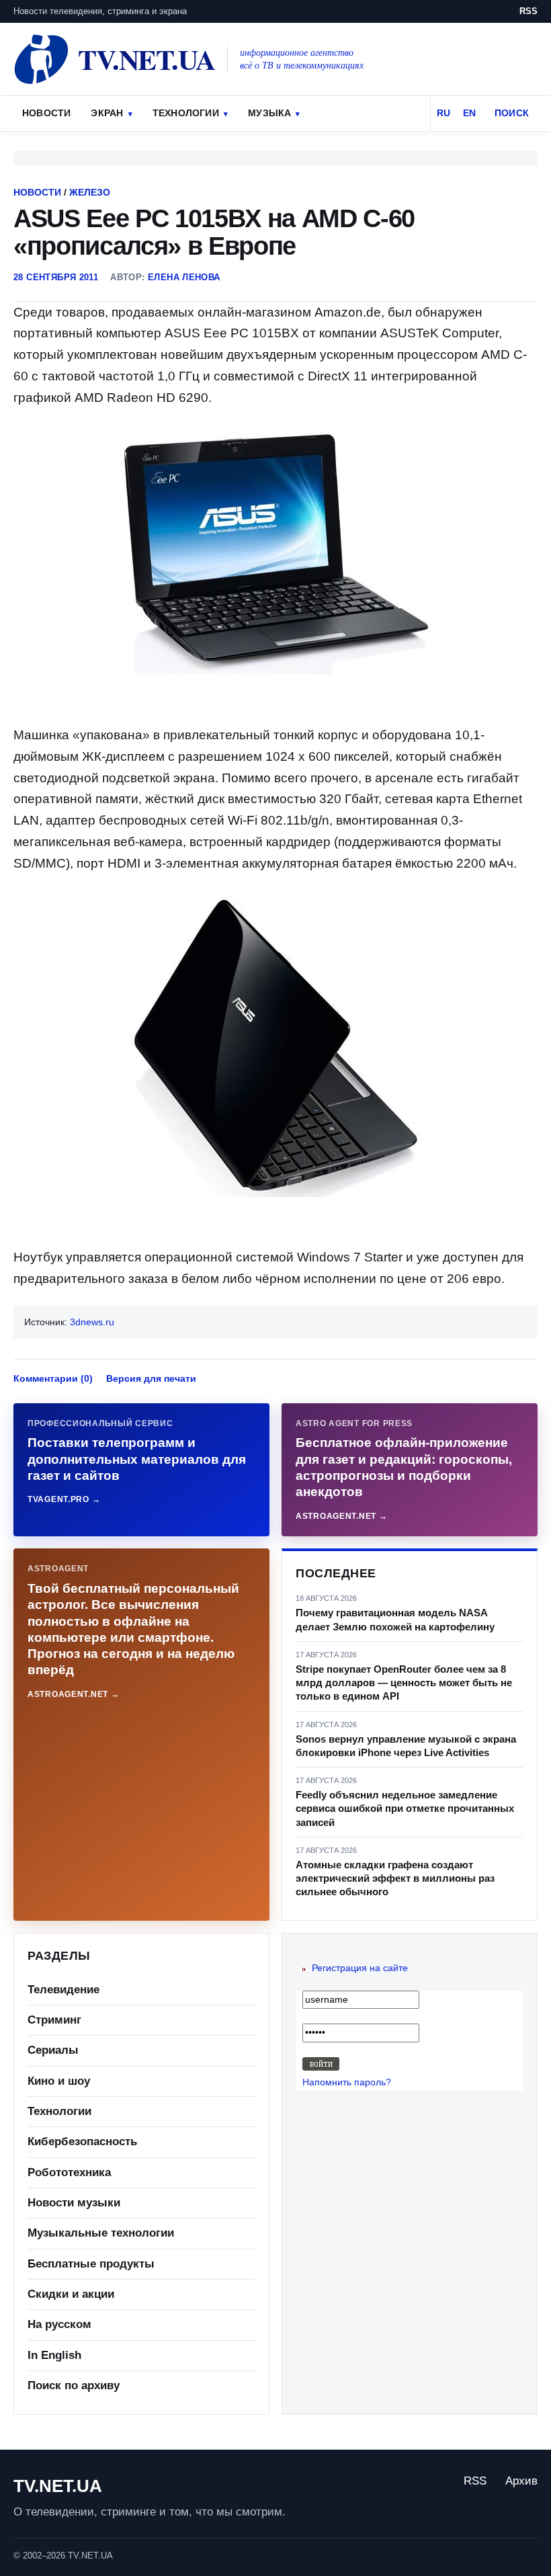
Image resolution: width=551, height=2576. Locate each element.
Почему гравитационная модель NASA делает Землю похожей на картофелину (395, 1619)
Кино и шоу (59, 2081)
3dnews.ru (92, 1322)
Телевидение (63, 1990)
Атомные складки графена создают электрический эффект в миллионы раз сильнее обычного (395, 1878)
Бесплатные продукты (91, 2264)
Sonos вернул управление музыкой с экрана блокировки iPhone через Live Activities (406, 1746)
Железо (90, 192)
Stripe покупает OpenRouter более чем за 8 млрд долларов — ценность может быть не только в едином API (404, 1683)
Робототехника (69, 2172)
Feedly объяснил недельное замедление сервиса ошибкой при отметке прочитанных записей (405, 1809)
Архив (521, 2481)
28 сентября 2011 (56, 277)
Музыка (269, 113)
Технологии (186, 113)
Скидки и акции (71, 2294)
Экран (107, 113)
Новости (46, 113)
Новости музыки (74, 2203)
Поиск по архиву (74, 2385)
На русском (59, 2324)
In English (54, 2355)
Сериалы (53, 2050)
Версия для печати (151, 1378)
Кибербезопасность (82, 2142)
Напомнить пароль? (347, 2082)
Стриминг (54, 2020)
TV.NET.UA (58, 2486)
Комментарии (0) (53, 1378)
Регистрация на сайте (360, 1968)
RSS (528, 11)
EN (469, 113)
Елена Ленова (184, 277)
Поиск (512, 113)
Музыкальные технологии (101, 2233)
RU (443, 113)
